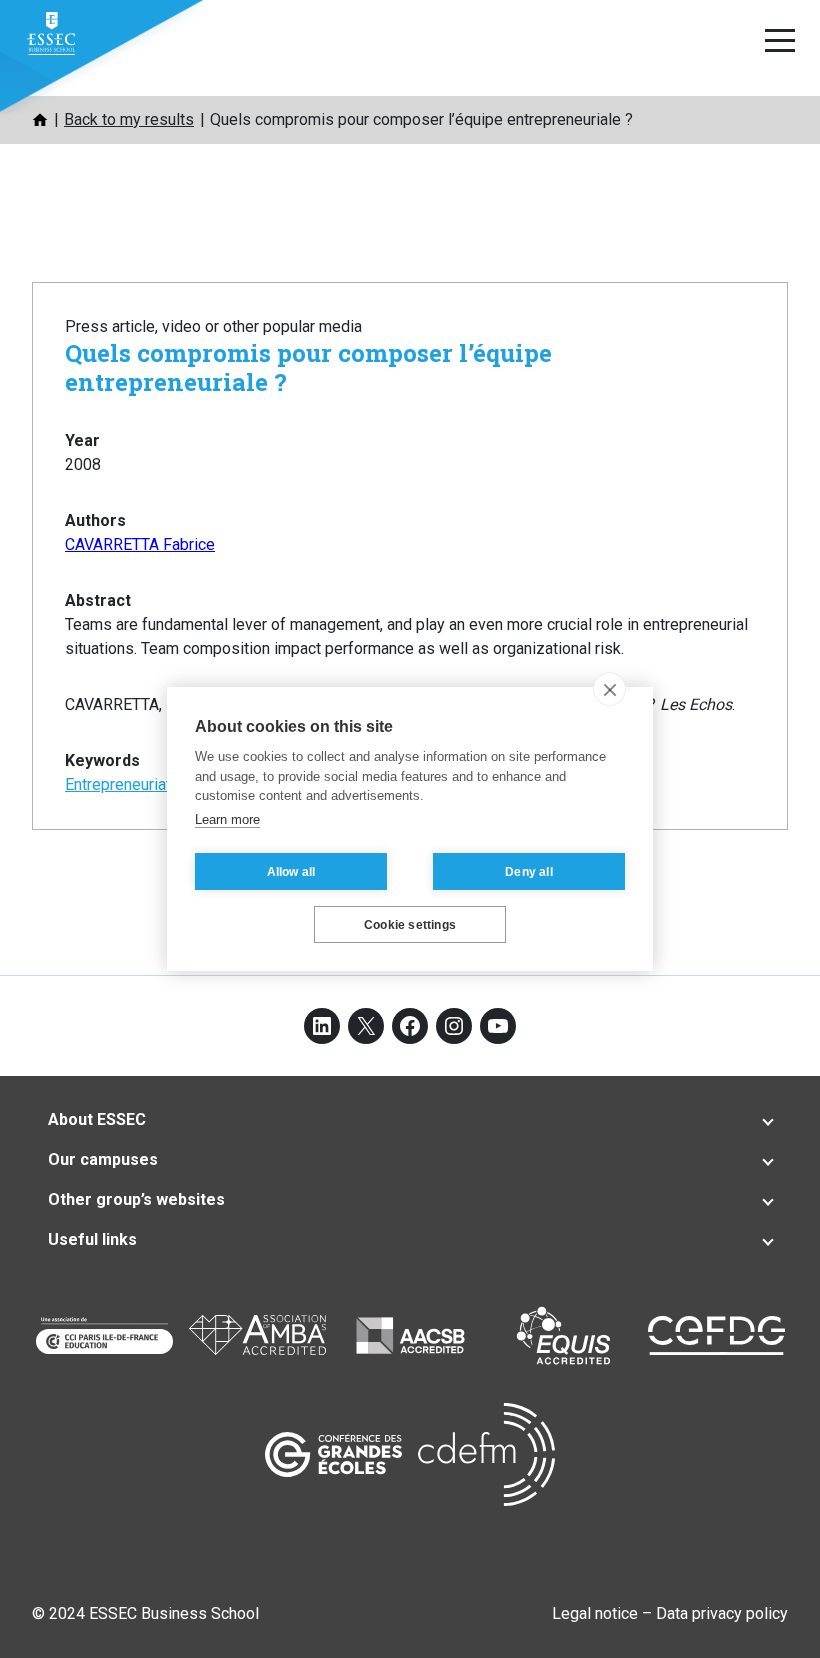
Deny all (529, 872)
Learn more (227, 819)
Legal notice (595, 1613)
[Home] (40, 120)
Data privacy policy (722, 1613)
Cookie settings (410, 925)
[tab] (410, 1120)
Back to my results (129, 119)
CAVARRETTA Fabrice (140, 544)
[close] (609, 689)
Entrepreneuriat (118, 784)
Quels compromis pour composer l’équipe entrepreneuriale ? (308, 367)
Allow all (291, 872)
